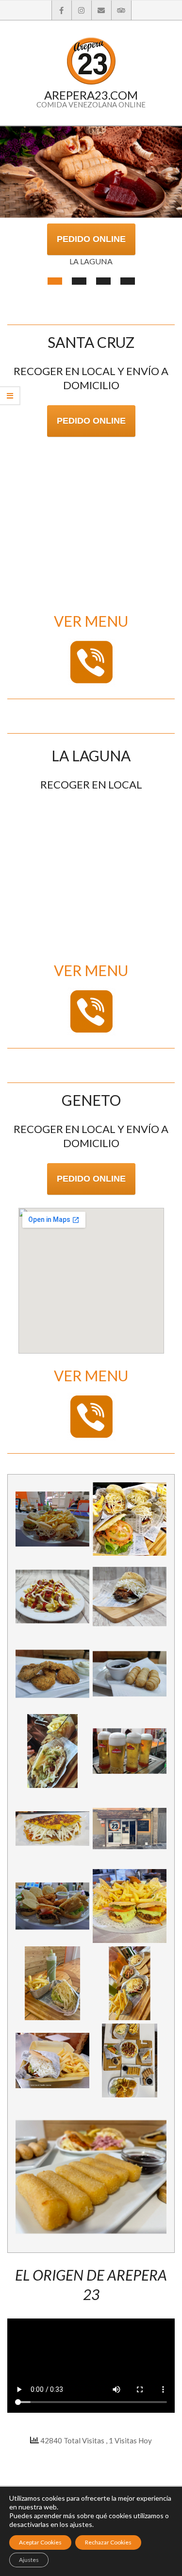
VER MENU (91, 621)
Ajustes (29, 2560)
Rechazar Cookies (108, 2542)
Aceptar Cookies (40, 2542)
